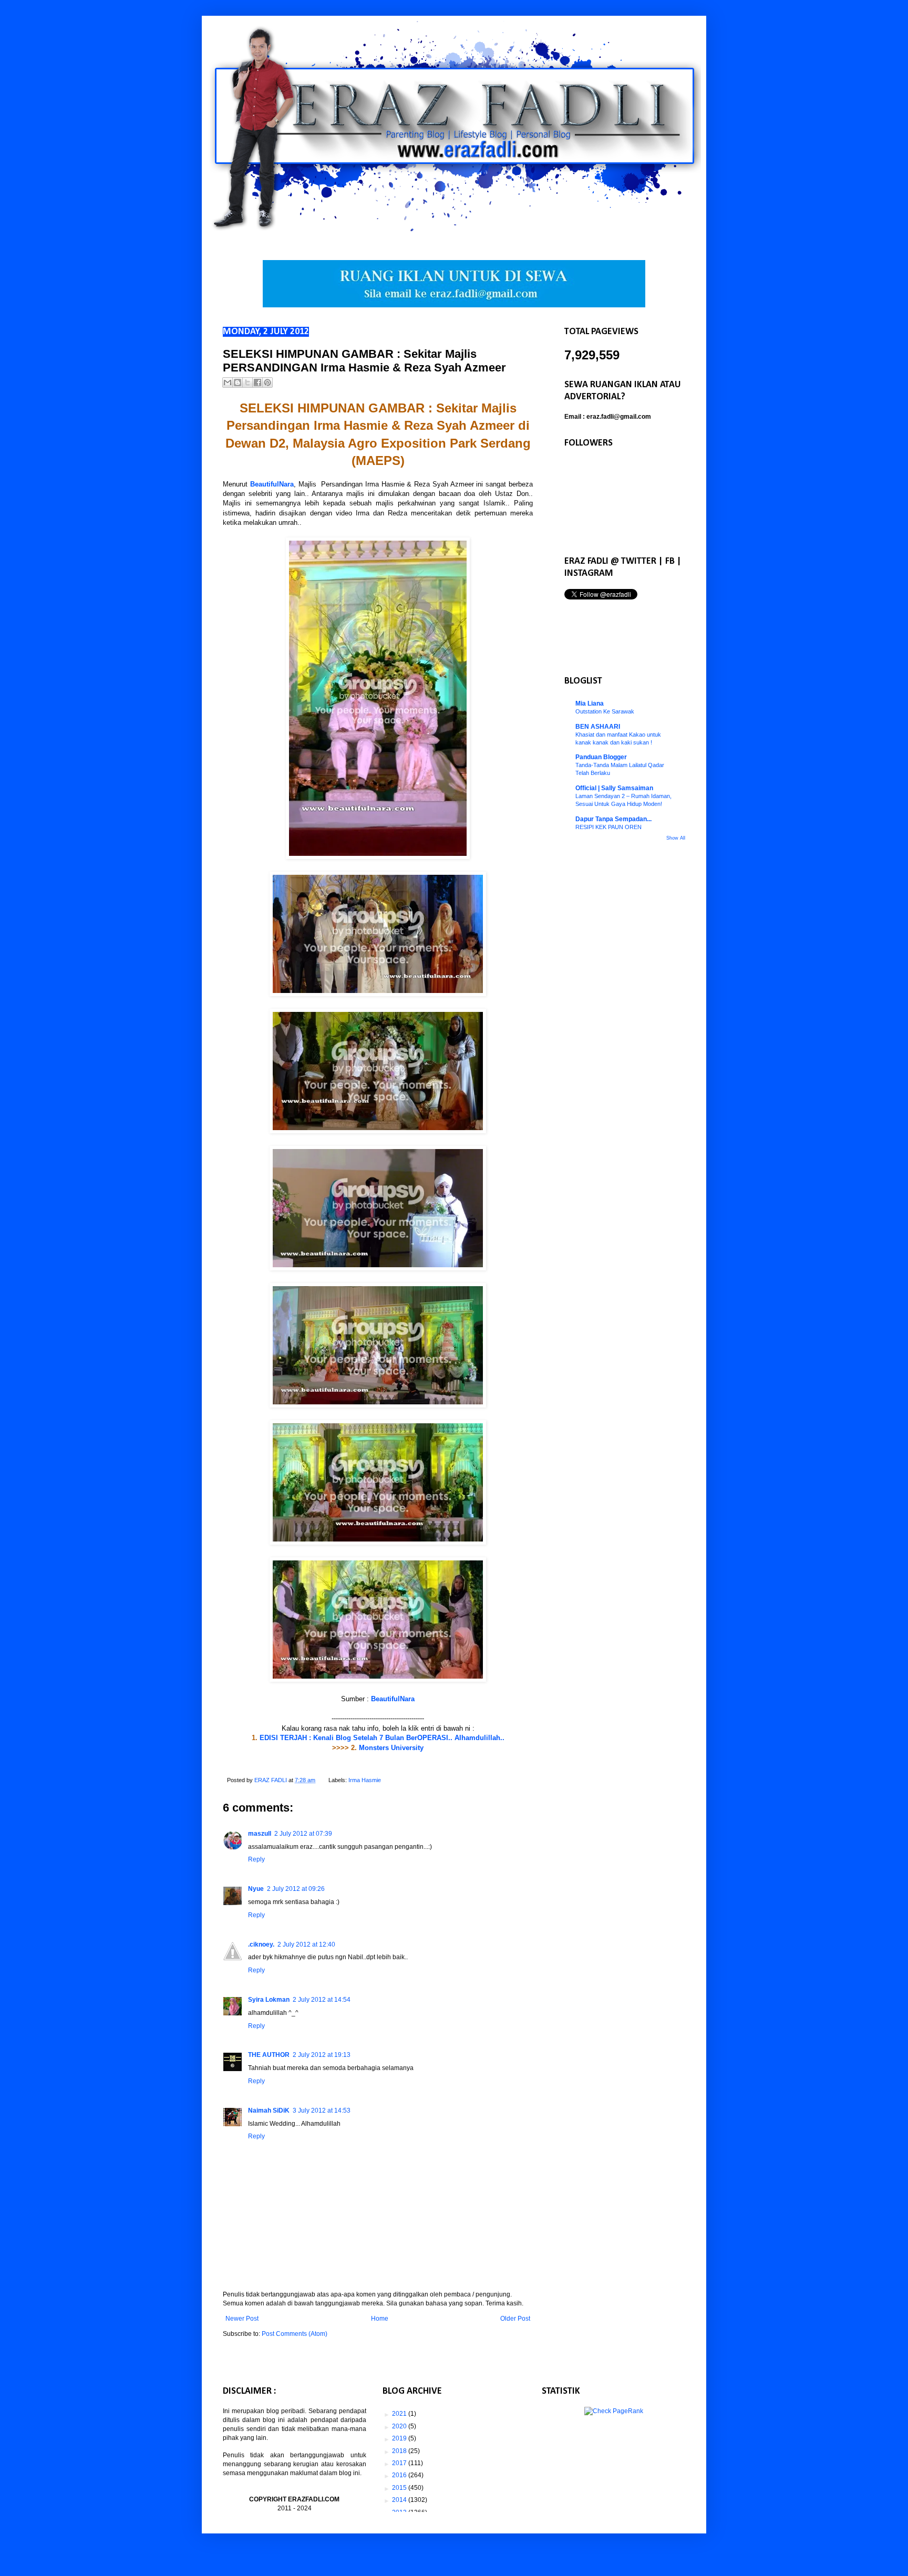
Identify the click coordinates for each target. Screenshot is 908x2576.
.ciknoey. (261, 1944)
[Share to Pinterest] (267, 382)
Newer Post (242, 2319)
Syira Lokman (269, 2000)
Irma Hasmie (365, 1780)
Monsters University (391, 1748)
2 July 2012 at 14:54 (322, 2000)
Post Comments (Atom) (295, 2334)
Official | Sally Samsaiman (614, 788)
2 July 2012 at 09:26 (296, 1889)
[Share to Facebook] (257, 382)
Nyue (256, 1889)
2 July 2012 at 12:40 (306, 1944)
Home (380, 2319)
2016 (400, 2475)
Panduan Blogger (601, 757)
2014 (400, 2500)
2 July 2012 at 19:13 (322, 2055)
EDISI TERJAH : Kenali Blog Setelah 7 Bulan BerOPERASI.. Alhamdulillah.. (382, 1738)
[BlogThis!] (238, 382)
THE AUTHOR (269, 2055)
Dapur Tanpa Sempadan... (613, 819)
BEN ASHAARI (598, 727)
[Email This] (228, 382)
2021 (400, 2414)
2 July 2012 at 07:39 (303, 1834)
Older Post (515, 2319)
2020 (400, 2426)
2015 (400, 2488)
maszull (260, 1834)
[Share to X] (247, 382)
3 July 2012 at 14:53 (322, 2111)
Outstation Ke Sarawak (605, 711)
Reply (256, 1859)
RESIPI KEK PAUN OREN (608, 827)
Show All (676, 838)
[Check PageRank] (614, 2411)
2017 (400, 2463)
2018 (400, 2451)
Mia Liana (590, 704)
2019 (400, 2438)
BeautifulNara (272, 484)
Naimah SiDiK (269, 2111)
